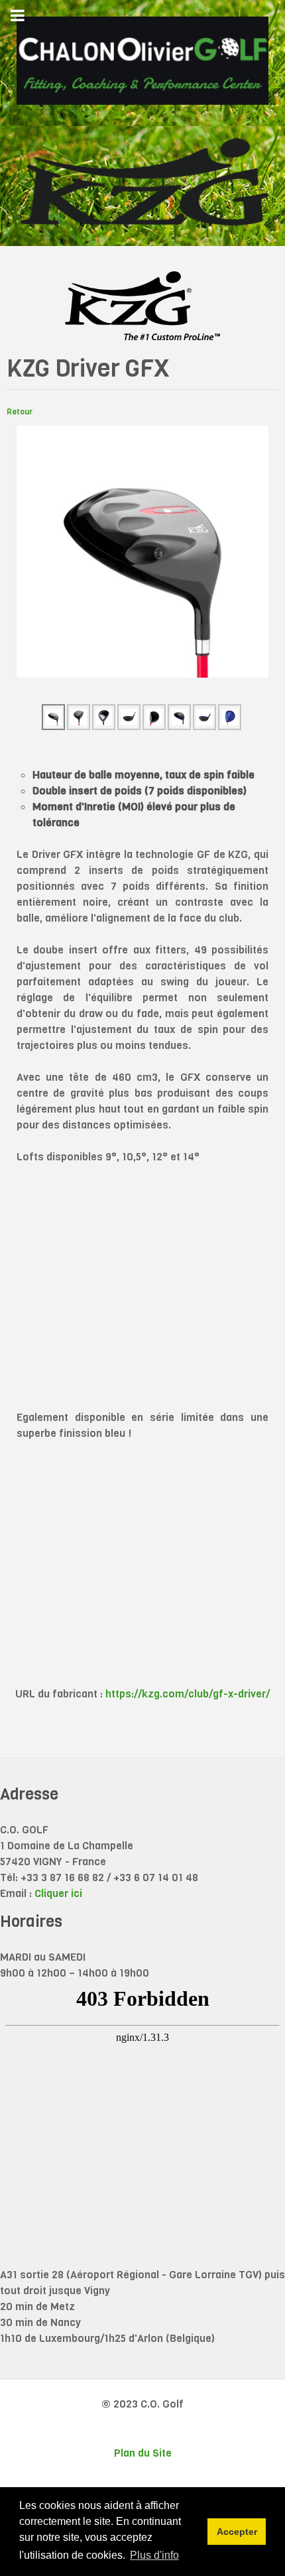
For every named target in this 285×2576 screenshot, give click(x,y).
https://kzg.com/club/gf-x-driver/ (188, 1694)
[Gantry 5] (142, 61)
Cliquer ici (58, 1893)
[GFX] (142, 551)
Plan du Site (143, 2453)
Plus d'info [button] (154, 2555)
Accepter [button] (237, 2532)
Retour (20, 412)
